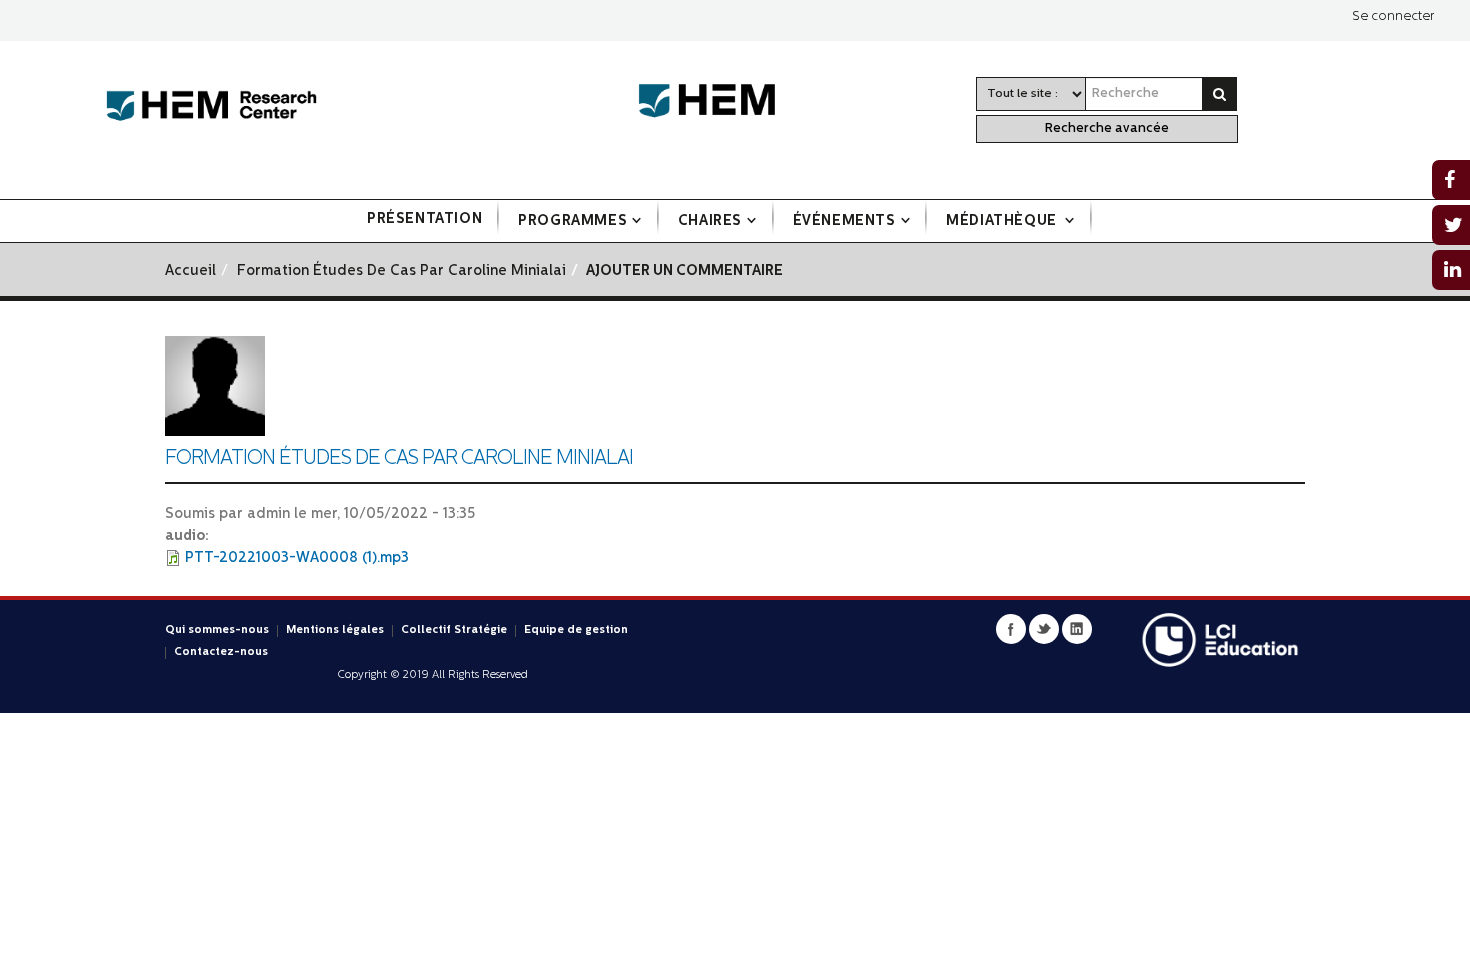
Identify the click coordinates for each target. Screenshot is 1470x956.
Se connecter (1393, 16)
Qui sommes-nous (217, 630)
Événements (844, 221)
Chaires (710, 221)
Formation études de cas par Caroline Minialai (401, 271)
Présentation (424, 219)
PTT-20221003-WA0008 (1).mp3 (297, 558)
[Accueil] (211, 106)
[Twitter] (1044, 629)
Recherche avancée (1107, 128)
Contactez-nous (221, 652)
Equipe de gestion (576, 630)
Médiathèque (1003, 221)
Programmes (572, 221)
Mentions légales (335, 630)
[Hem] (717, 101)
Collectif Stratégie (454, 630)
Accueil (190, 271)
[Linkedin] (1077, 629)
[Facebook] (1011, 629)
